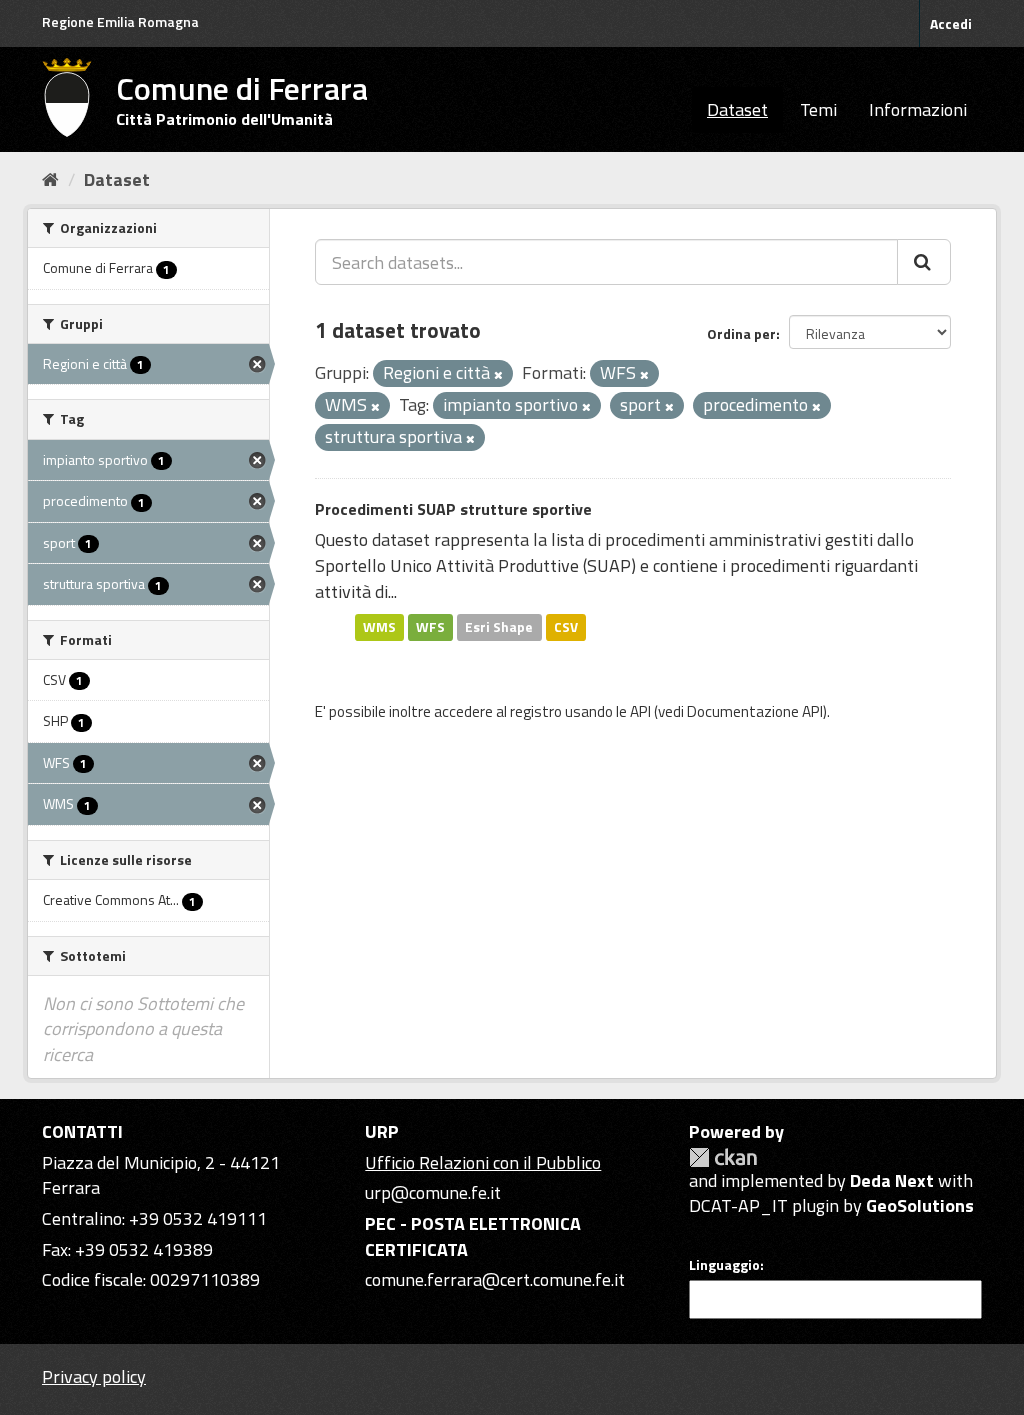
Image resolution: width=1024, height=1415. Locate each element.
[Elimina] (498, 375)
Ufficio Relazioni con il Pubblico (483, 1162)
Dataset (737, 109)
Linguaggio (724, 1265)
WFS (430, 627)
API (640, 711)
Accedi (951, 23)
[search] (924, 262)
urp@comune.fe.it (433, 1192)
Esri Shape (499, 627)
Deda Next (892, 1180)
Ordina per (741, 333)
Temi (818, 109)
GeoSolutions (920, 1205)
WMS (379, 627)
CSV (566, 627)
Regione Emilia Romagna (120, 21)
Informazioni (918, 109)
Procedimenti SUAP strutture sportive (453, 509)
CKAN (723, 1157)
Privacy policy (94, 1376)
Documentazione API (755, 711)
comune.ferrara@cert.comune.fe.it (495, 1279)
